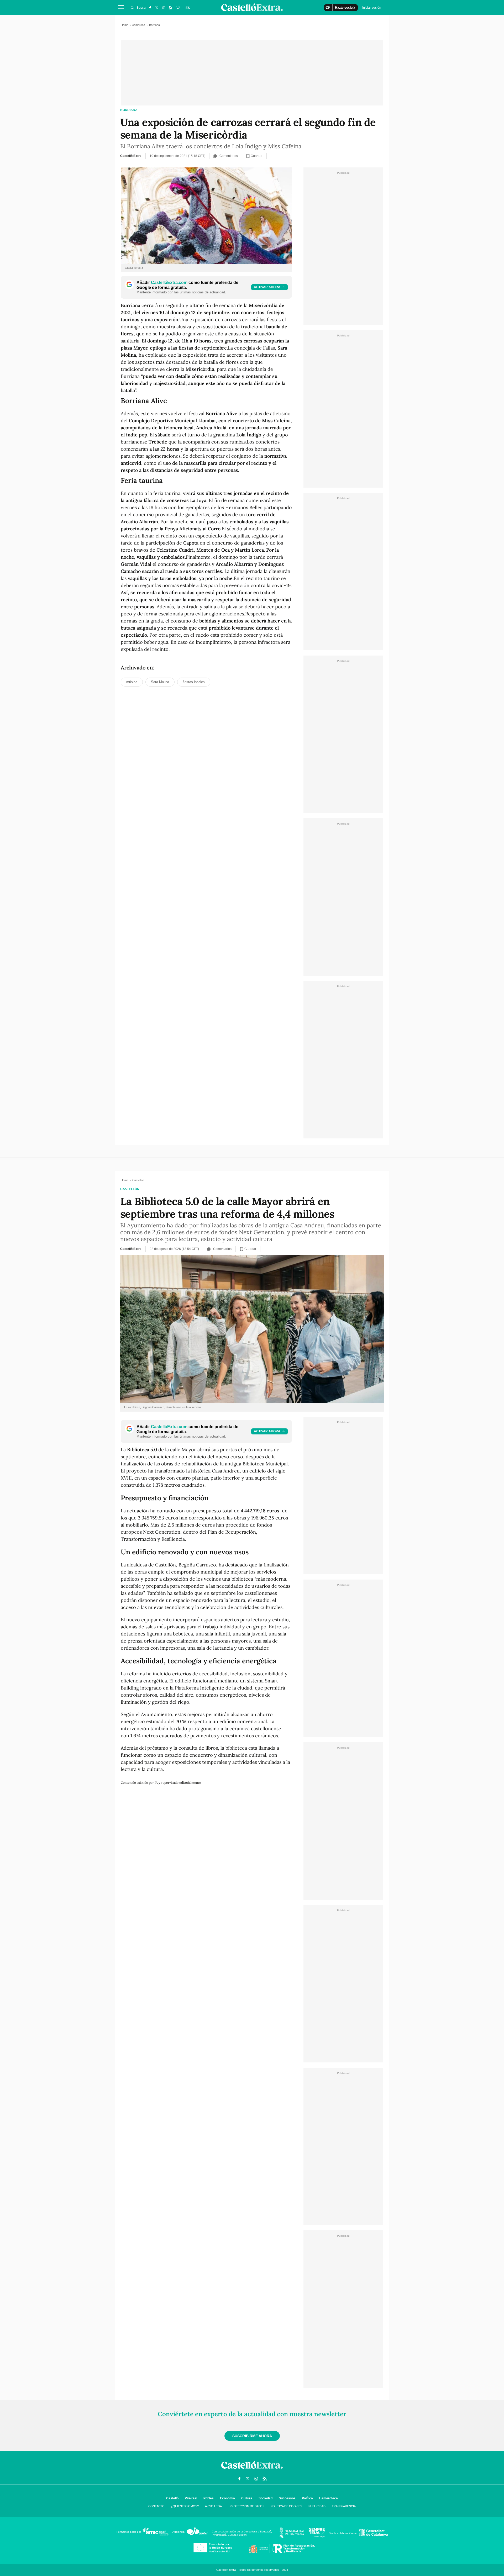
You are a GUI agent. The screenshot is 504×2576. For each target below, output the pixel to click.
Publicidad (317, 2506)
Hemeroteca (329, 2498)
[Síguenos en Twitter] (157, 8)
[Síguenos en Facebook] (150, 8)
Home (125, 25)
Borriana (129, 110)
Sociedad (266, 2498)
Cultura (247, 2498)
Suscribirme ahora (252, 2436)
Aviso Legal (214, 2506)
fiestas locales (194, 682)
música (132, 682)
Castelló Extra (131, 156)
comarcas (139, 25)
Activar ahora (267, 287)
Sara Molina (160, 682)
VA (178, 8)
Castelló (172, 2498)
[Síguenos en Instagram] (164, 8)
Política (307, 2498)
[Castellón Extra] (252, 2470)
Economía (227, 2498)
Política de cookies (286, 2506)
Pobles (209, 2498)
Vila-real (191, 2498)
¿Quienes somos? (185, 2506)
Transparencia (344, 2506)
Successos (287, 2498)
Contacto (156, 2506)
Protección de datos (247, 2506)
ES (188, 8)
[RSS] (170, 8)
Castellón (130, 1189)
